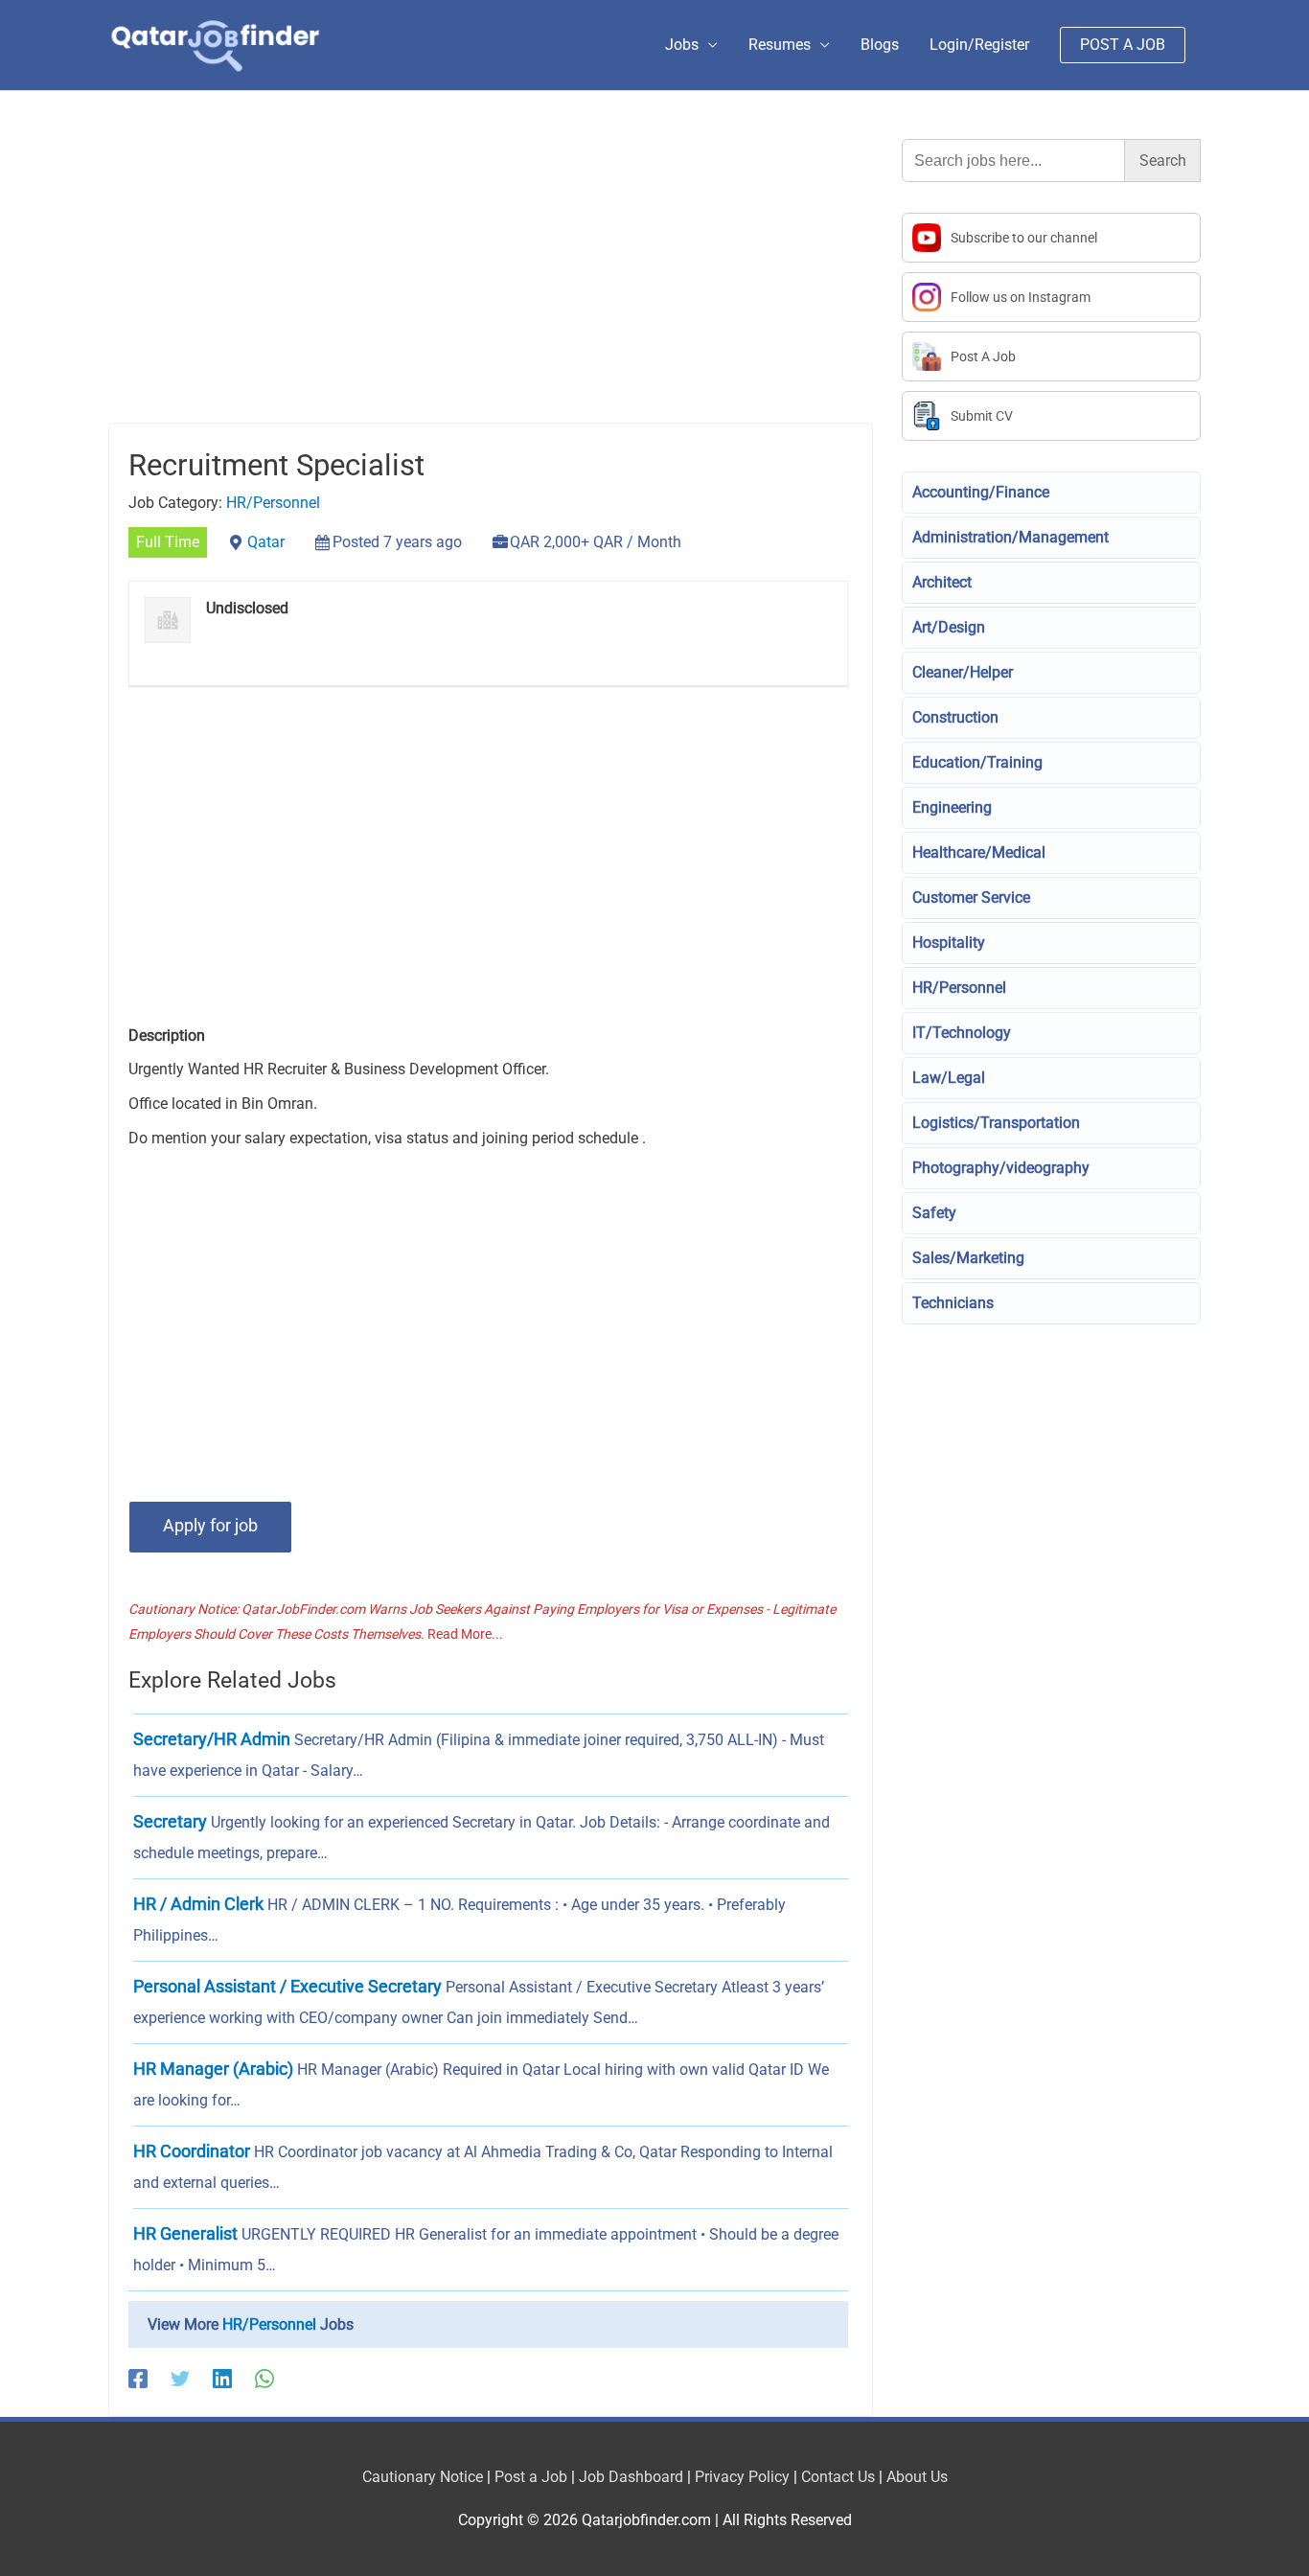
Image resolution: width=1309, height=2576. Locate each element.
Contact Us (838, 2477)
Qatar (266, 542)
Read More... (465, 1634)
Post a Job (531, 2477)
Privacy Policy (742, 2477)
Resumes (780, 45)
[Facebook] (138, 2378)
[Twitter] (180, 2378)
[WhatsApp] (264, 2378)
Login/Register (979, 45)
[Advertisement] (491, 281)
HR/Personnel (273, 503)
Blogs (880, 45)
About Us (917, 2477)
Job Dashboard (631, 2477)
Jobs (682, 45)
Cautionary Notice (423, 2477)
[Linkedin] (222, 2378)
